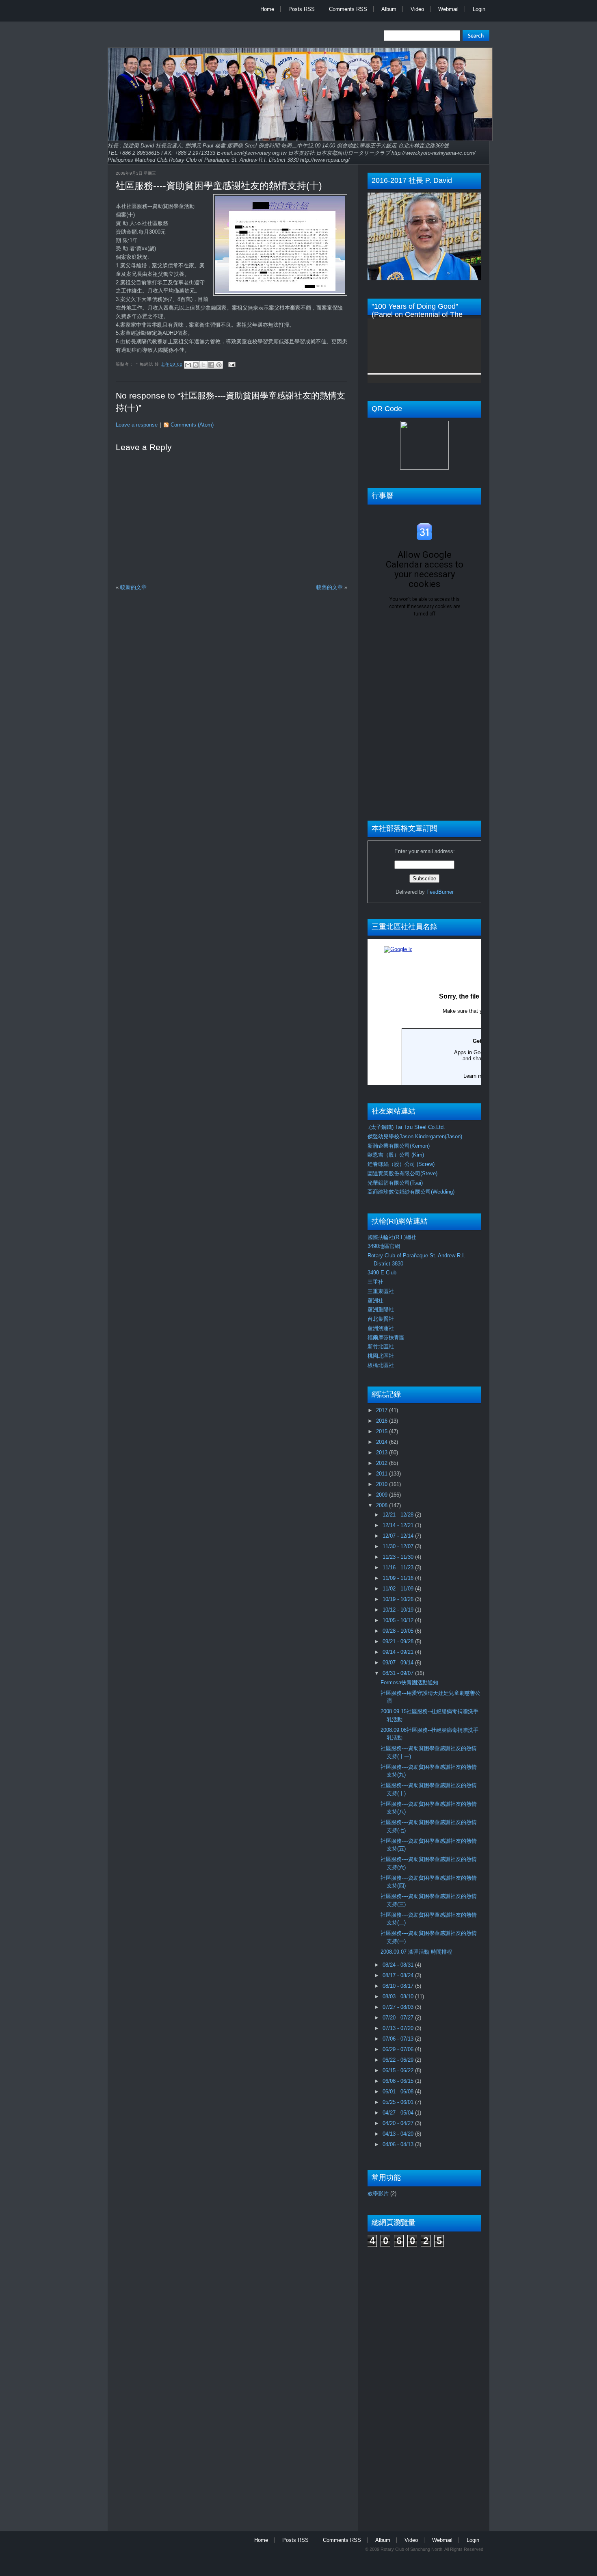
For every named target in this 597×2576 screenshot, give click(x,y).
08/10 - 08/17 (399, 1986)
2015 (383, 1431)
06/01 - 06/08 (399, 2092)
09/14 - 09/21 (399, 1652)
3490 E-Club (382, 1273)
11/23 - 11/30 (399, 1557)
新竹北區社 (381, 1346)
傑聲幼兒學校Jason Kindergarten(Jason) (415, 1136)
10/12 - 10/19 (399, 1610)
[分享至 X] (203, 365)
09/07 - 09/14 (399, 1663)
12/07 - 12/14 (399, 1536)
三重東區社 (381, 1291)
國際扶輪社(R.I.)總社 (392, 1237)
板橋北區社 (381, 1365)
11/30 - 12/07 (399, 1546)
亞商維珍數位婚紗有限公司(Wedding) (411, 1192)
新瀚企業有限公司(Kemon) (399, 1146)
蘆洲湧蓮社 (381, 1328)
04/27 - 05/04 (399, 2113)
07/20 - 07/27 (399, 2018)
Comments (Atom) (192, 425)
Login (479, 9)
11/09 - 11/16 (399, 1578)
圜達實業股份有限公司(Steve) (402, 1173)
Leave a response (137, 425)
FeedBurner (440, 892)
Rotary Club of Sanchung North (411, 2549)
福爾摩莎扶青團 (386, 1338)
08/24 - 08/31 (399, 1965)
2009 (383, 1495)
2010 (383, 1484)
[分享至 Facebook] (211, 365)
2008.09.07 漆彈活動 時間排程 (416, 1952)
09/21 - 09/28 (399, 1641)
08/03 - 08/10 (399, 1996)
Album (389, 9)
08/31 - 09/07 (399, 1673)
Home (267, 9)
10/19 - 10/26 (399, 1599)
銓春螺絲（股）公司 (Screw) (401, 1164)
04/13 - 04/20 (399, 2134)
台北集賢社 (381, 1319)
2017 (383, 1410)
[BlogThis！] (196, 365)
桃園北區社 (381, 1356)
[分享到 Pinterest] (219, 365)
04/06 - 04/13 (399, 2144)
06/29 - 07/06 (399, 2049)
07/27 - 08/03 (399, 2007)
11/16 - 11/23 (399, 1567)
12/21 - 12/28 (399, 1515)
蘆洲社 (375, 1301)
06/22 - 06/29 (399, 2060)
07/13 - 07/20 (399, 2028)
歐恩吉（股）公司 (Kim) (396, 1155)
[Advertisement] (400, 2385)
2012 (383, 1463)
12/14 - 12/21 (399, 1525)
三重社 (375, 1282)
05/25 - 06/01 (399, 2102)
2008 (383, 1505)
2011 (383, 1474)
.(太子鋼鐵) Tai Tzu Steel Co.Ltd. (406, 1127)
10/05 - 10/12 (399, 1620)
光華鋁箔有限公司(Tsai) (395, 1183)
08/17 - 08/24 (399, 1975)
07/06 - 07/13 (399, 2039)
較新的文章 (133, 587)
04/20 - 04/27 (399, 2123)
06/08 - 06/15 (399, 2081)
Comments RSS (348, 9)
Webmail (448, 9)
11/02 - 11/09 (399, 1589)
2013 (383, 1453)
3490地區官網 (384, 1246)
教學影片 (378, 2194)
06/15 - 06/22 (399, 2070)
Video (417, 9)
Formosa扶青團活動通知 (409, 1682)
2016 (383, 1421)
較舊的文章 (330, 587)
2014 (383, 1442)
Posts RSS (302, 9)
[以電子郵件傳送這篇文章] (188, 365)
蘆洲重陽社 (381, 1310)
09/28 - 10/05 (399, 1631)
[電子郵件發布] (231, 364)
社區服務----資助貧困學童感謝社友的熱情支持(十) (219, 186)
